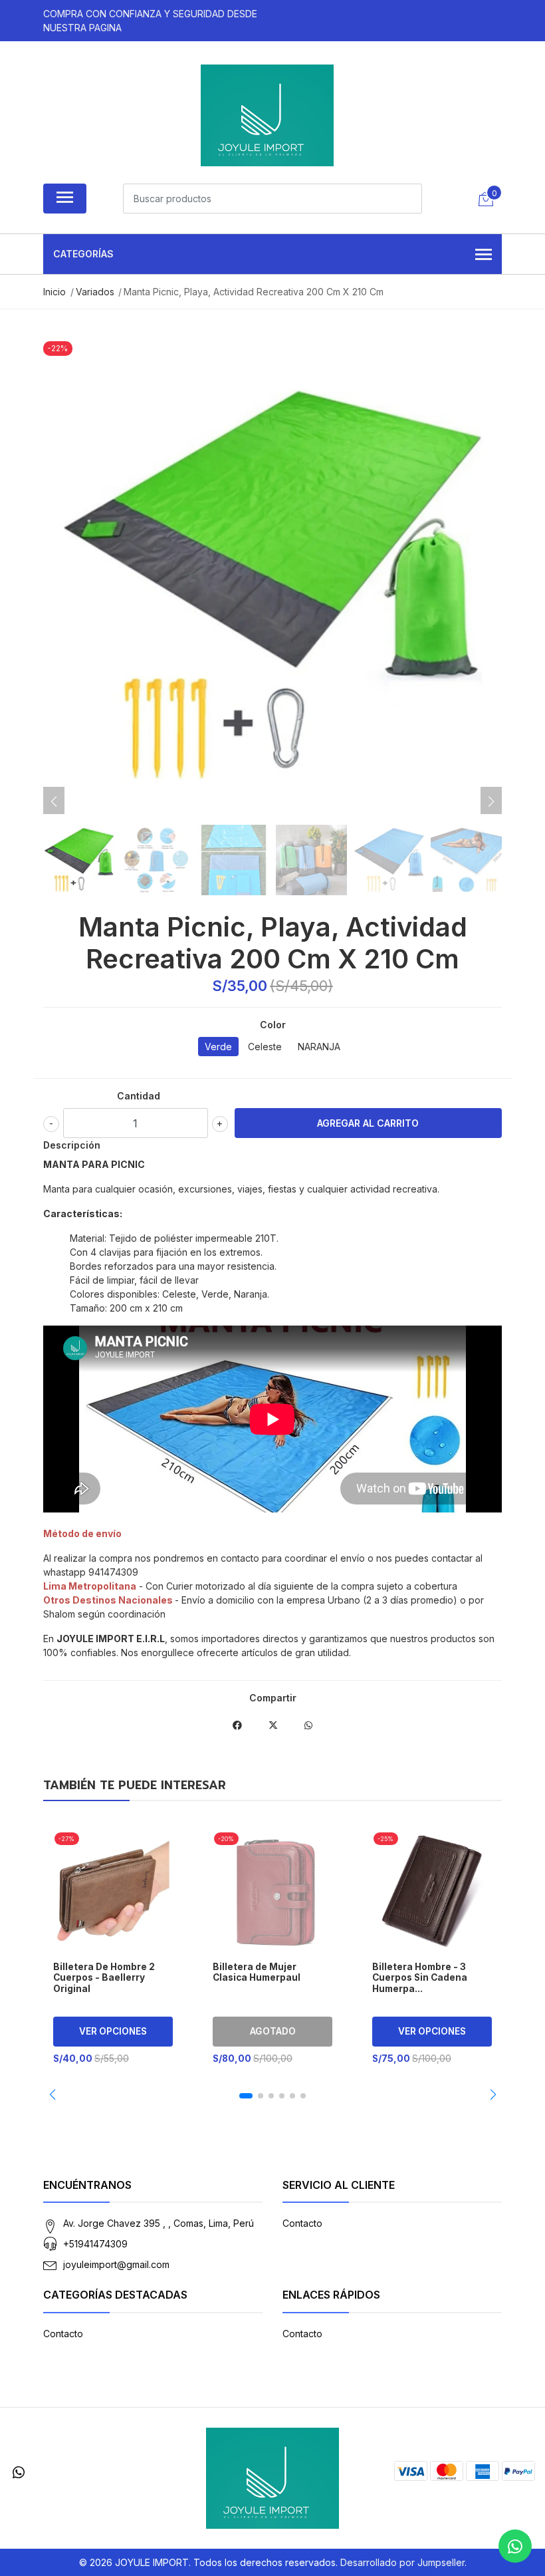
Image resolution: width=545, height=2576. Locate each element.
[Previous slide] (54, 801)
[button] (52, 2094)
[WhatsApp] (19, 2473)
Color (273, 1025)
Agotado (273, 2031)
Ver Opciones (113, 2031)
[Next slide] (491, 801)
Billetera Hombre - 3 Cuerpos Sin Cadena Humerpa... (420, 1978)
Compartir (273, 1698)
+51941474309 (95, 2244)
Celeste (265, 1047)
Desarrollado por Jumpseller (402, 2562)
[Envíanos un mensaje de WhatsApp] (515, 2546)
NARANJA (319, 1047)
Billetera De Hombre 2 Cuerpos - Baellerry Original (104, 1978)
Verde (218, 1047)
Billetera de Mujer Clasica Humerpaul (257, 1972)
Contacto (302, 2223)
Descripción (72, 1145)
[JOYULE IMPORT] (267, 115)
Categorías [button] (83, 254)
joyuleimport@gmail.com (116, 2264)
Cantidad (139, 1096)
